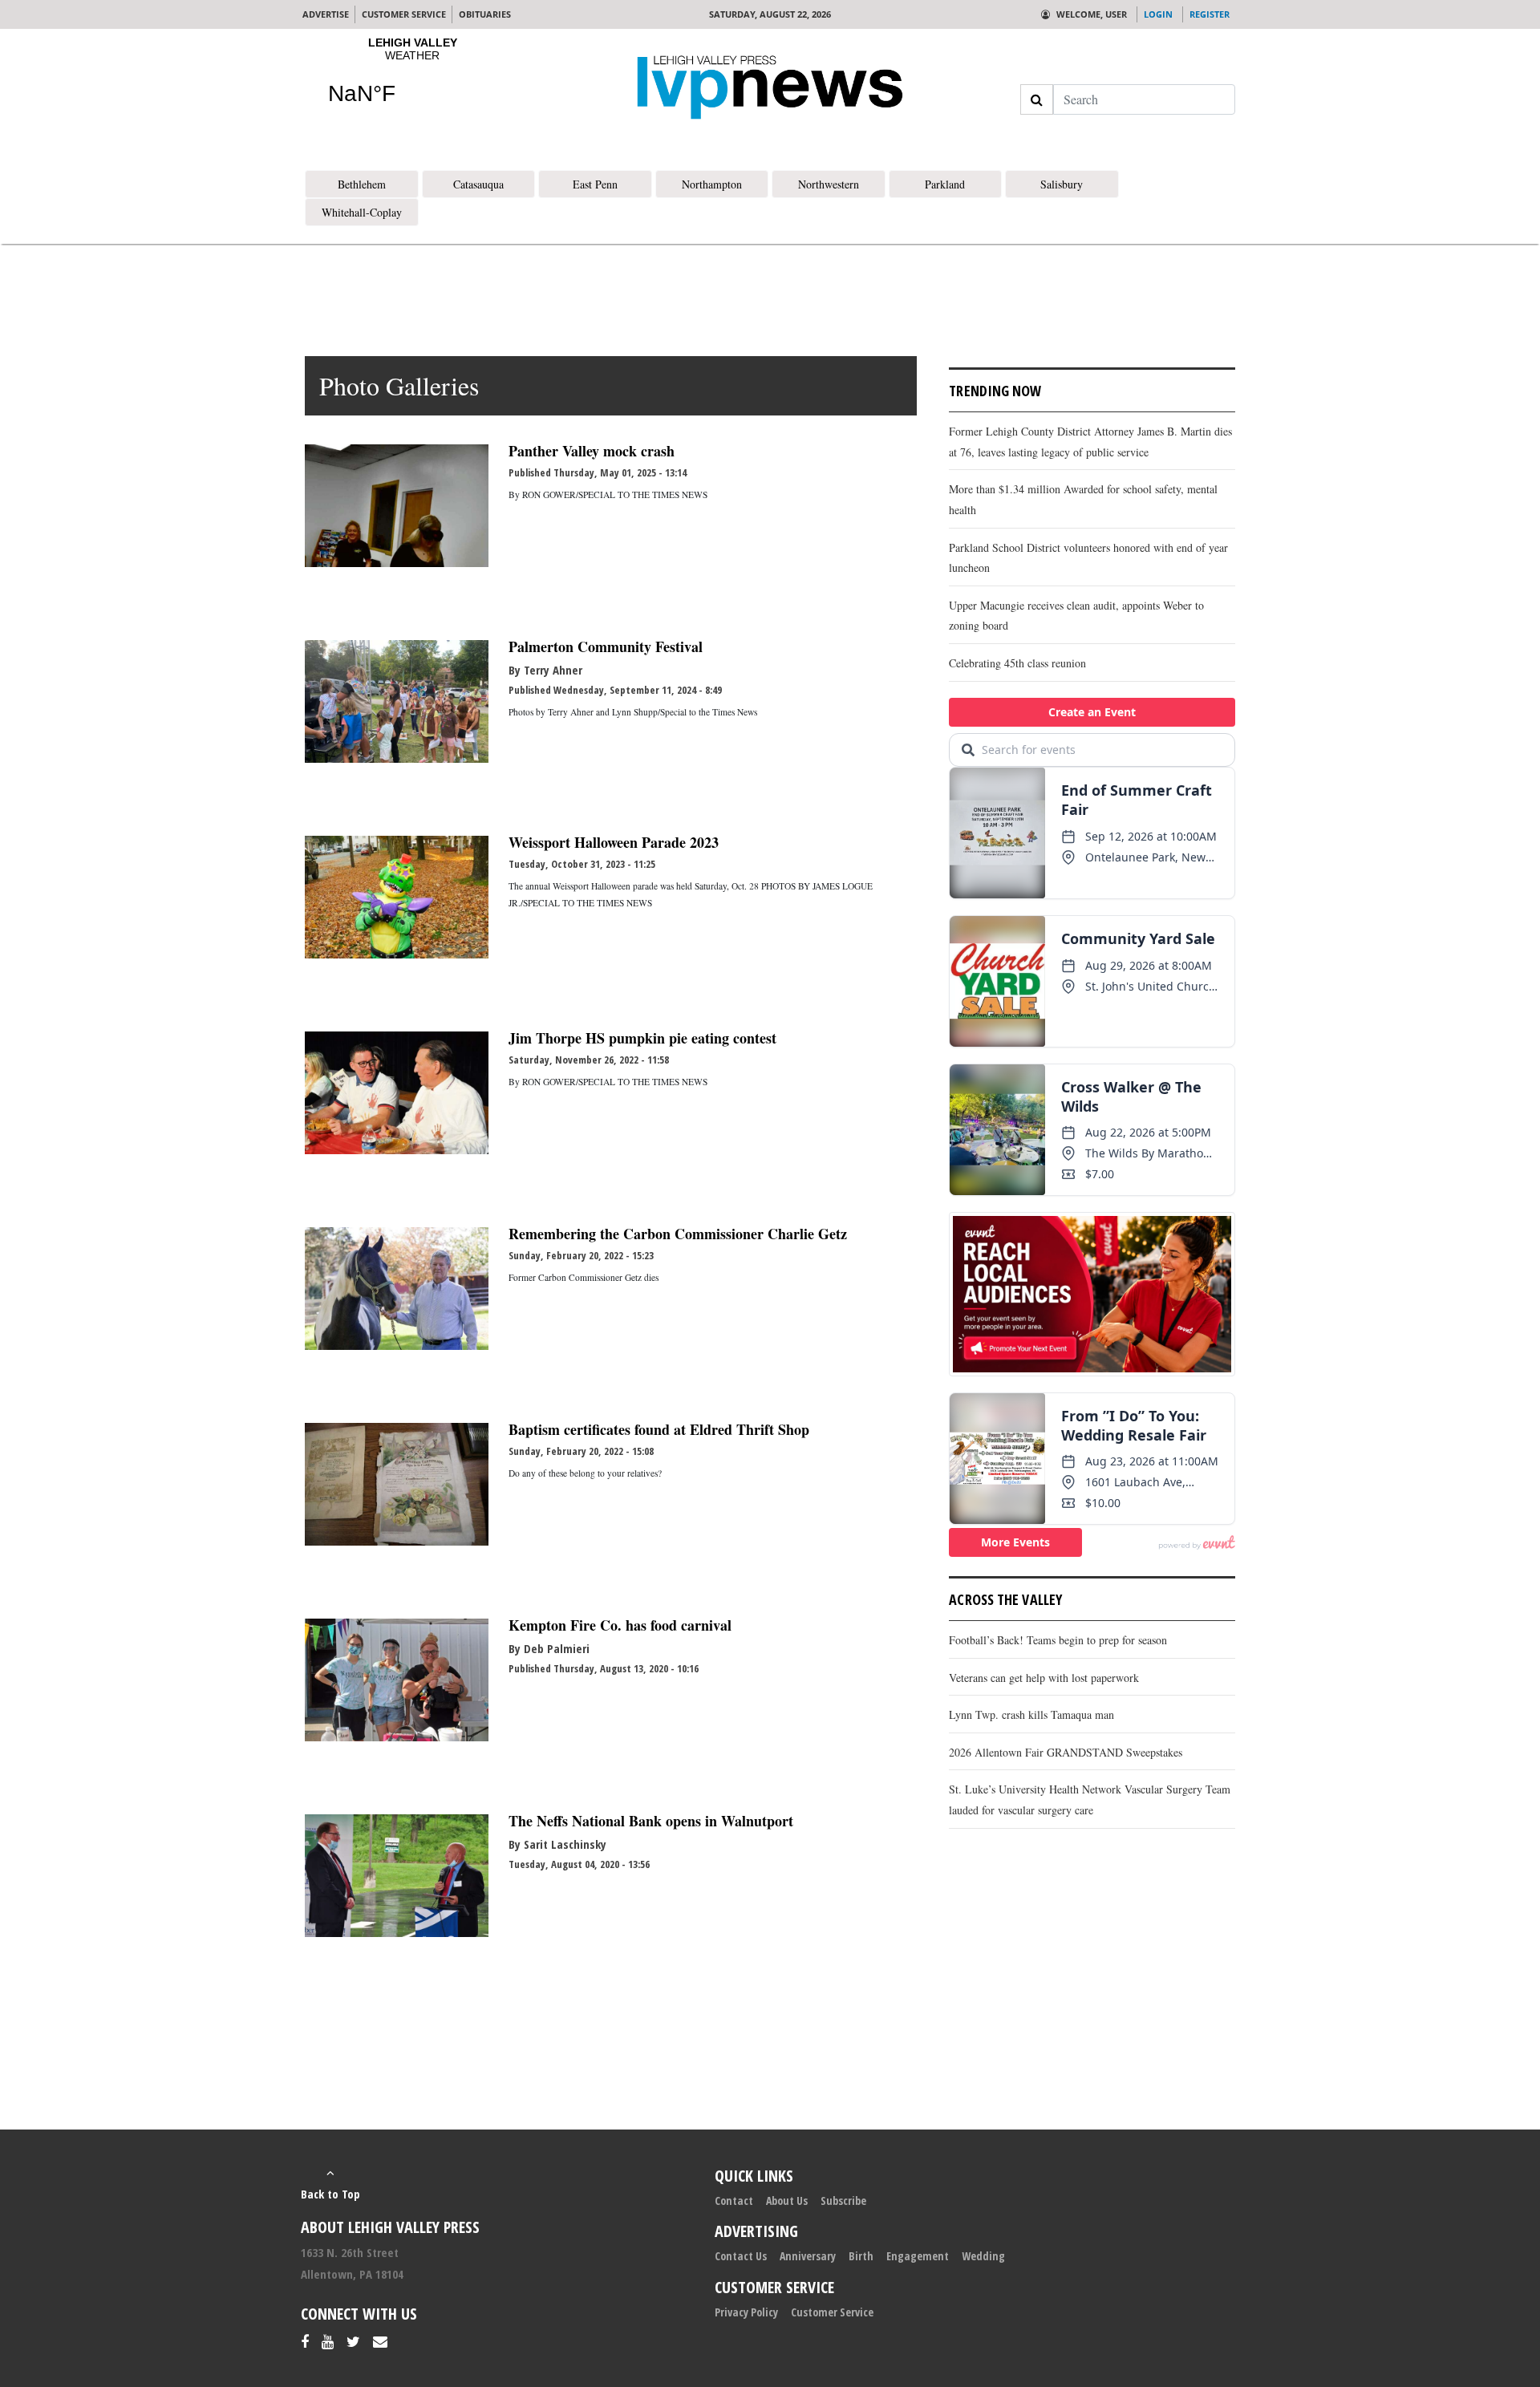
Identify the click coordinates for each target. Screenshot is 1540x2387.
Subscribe (843, 2201)
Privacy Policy (746, 2312)
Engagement (918, 2256)
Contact (734, 2201)
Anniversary (808, 2256)
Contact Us (741, 2256)
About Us (787, 2201)
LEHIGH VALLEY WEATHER (412, 81)
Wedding (983, 2256)
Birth (861, 2256)
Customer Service (832, 2312)
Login (1158, 14)
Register (1210, 14)
